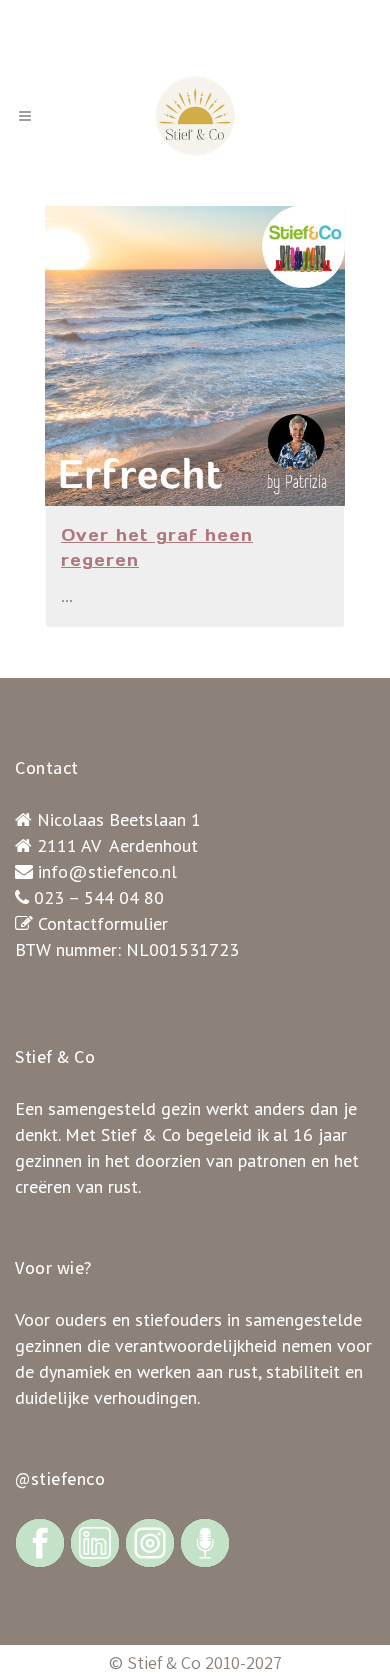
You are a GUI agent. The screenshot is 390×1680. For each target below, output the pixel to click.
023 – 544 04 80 (99, 897)
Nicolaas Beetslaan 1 (119, 819)
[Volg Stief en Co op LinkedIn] (95, 1541)
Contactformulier (103, 923)
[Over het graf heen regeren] (195, 356)
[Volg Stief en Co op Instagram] (150, 1541)
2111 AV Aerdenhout (117, 845)
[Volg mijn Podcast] (205, 1541)
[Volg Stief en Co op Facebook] (40, 1541)
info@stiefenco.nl (107, 871)
